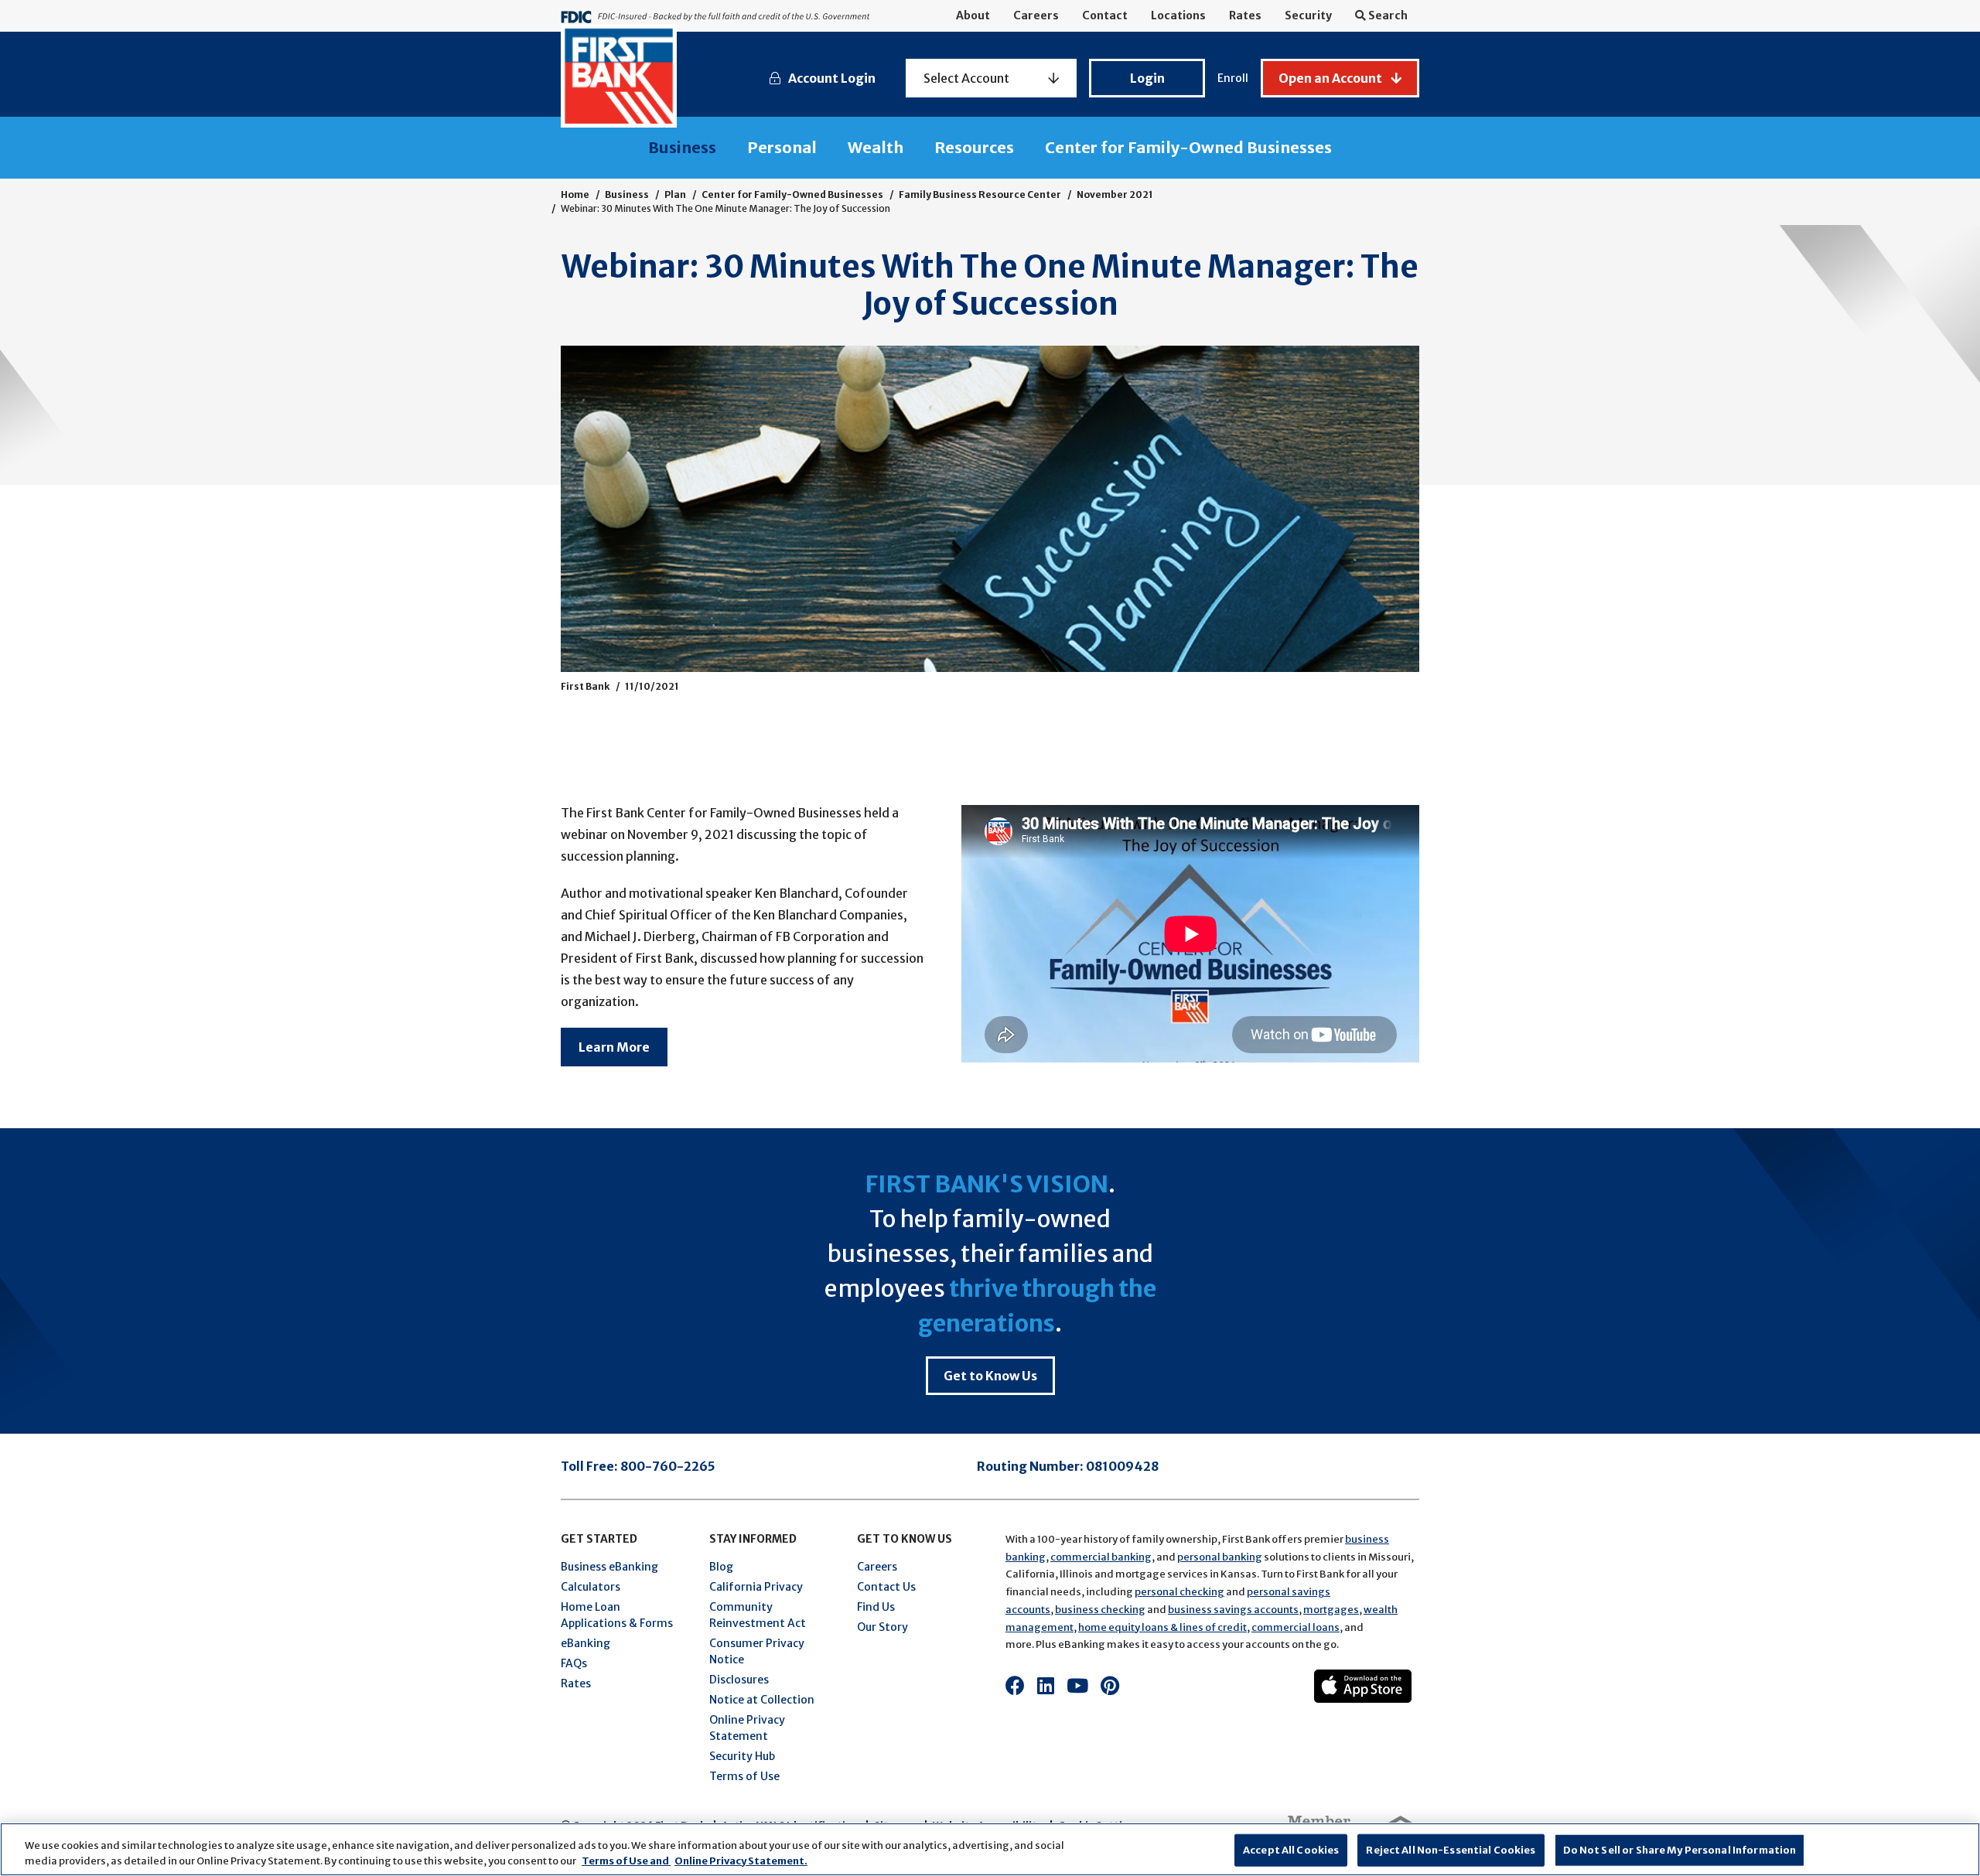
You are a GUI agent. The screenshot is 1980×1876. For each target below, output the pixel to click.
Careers (1036, 15)
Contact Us (886, 1587)
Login (1147, 78)
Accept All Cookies (1291, 1850)
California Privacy (756, 1587)
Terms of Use (744, 1776)
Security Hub (742, 1756)
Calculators (591, 1587)
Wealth (876, 147)
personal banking (1220, 1557)
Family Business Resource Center (980, 194)
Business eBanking (609, 1567)
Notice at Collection (762, 1700)
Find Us (876, 1607)
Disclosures (739, 1680)
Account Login (832, 78)
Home (575, 194)
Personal (782, 147)
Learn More (614, 1047)
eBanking (585, 1643)
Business (682, 147)
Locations (1178, 15)
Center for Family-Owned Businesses (1188, 147)
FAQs (574, 1663)
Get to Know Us (990, 1376)
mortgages (1331, 1610)
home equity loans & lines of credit (1162, 1627)
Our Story (882, 1627)
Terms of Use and (626, 1860)
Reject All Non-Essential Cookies (1451, 1850)
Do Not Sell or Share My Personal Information (1680, 1850)
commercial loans (1296, 1627)
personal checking (1179, 1592)
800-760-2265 (668, 1466)
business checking (1100, 1610)
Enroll (1233, 78)
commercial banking (1101, 1557)
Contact (1105, 15)
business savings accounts (1233, 1610)
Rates (1245, 15)
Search (1387, 15)
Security (1308, 15)
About (973, 15)
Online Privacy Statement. (741, 1860)
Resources (974, 147)
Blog (721, 1567)
